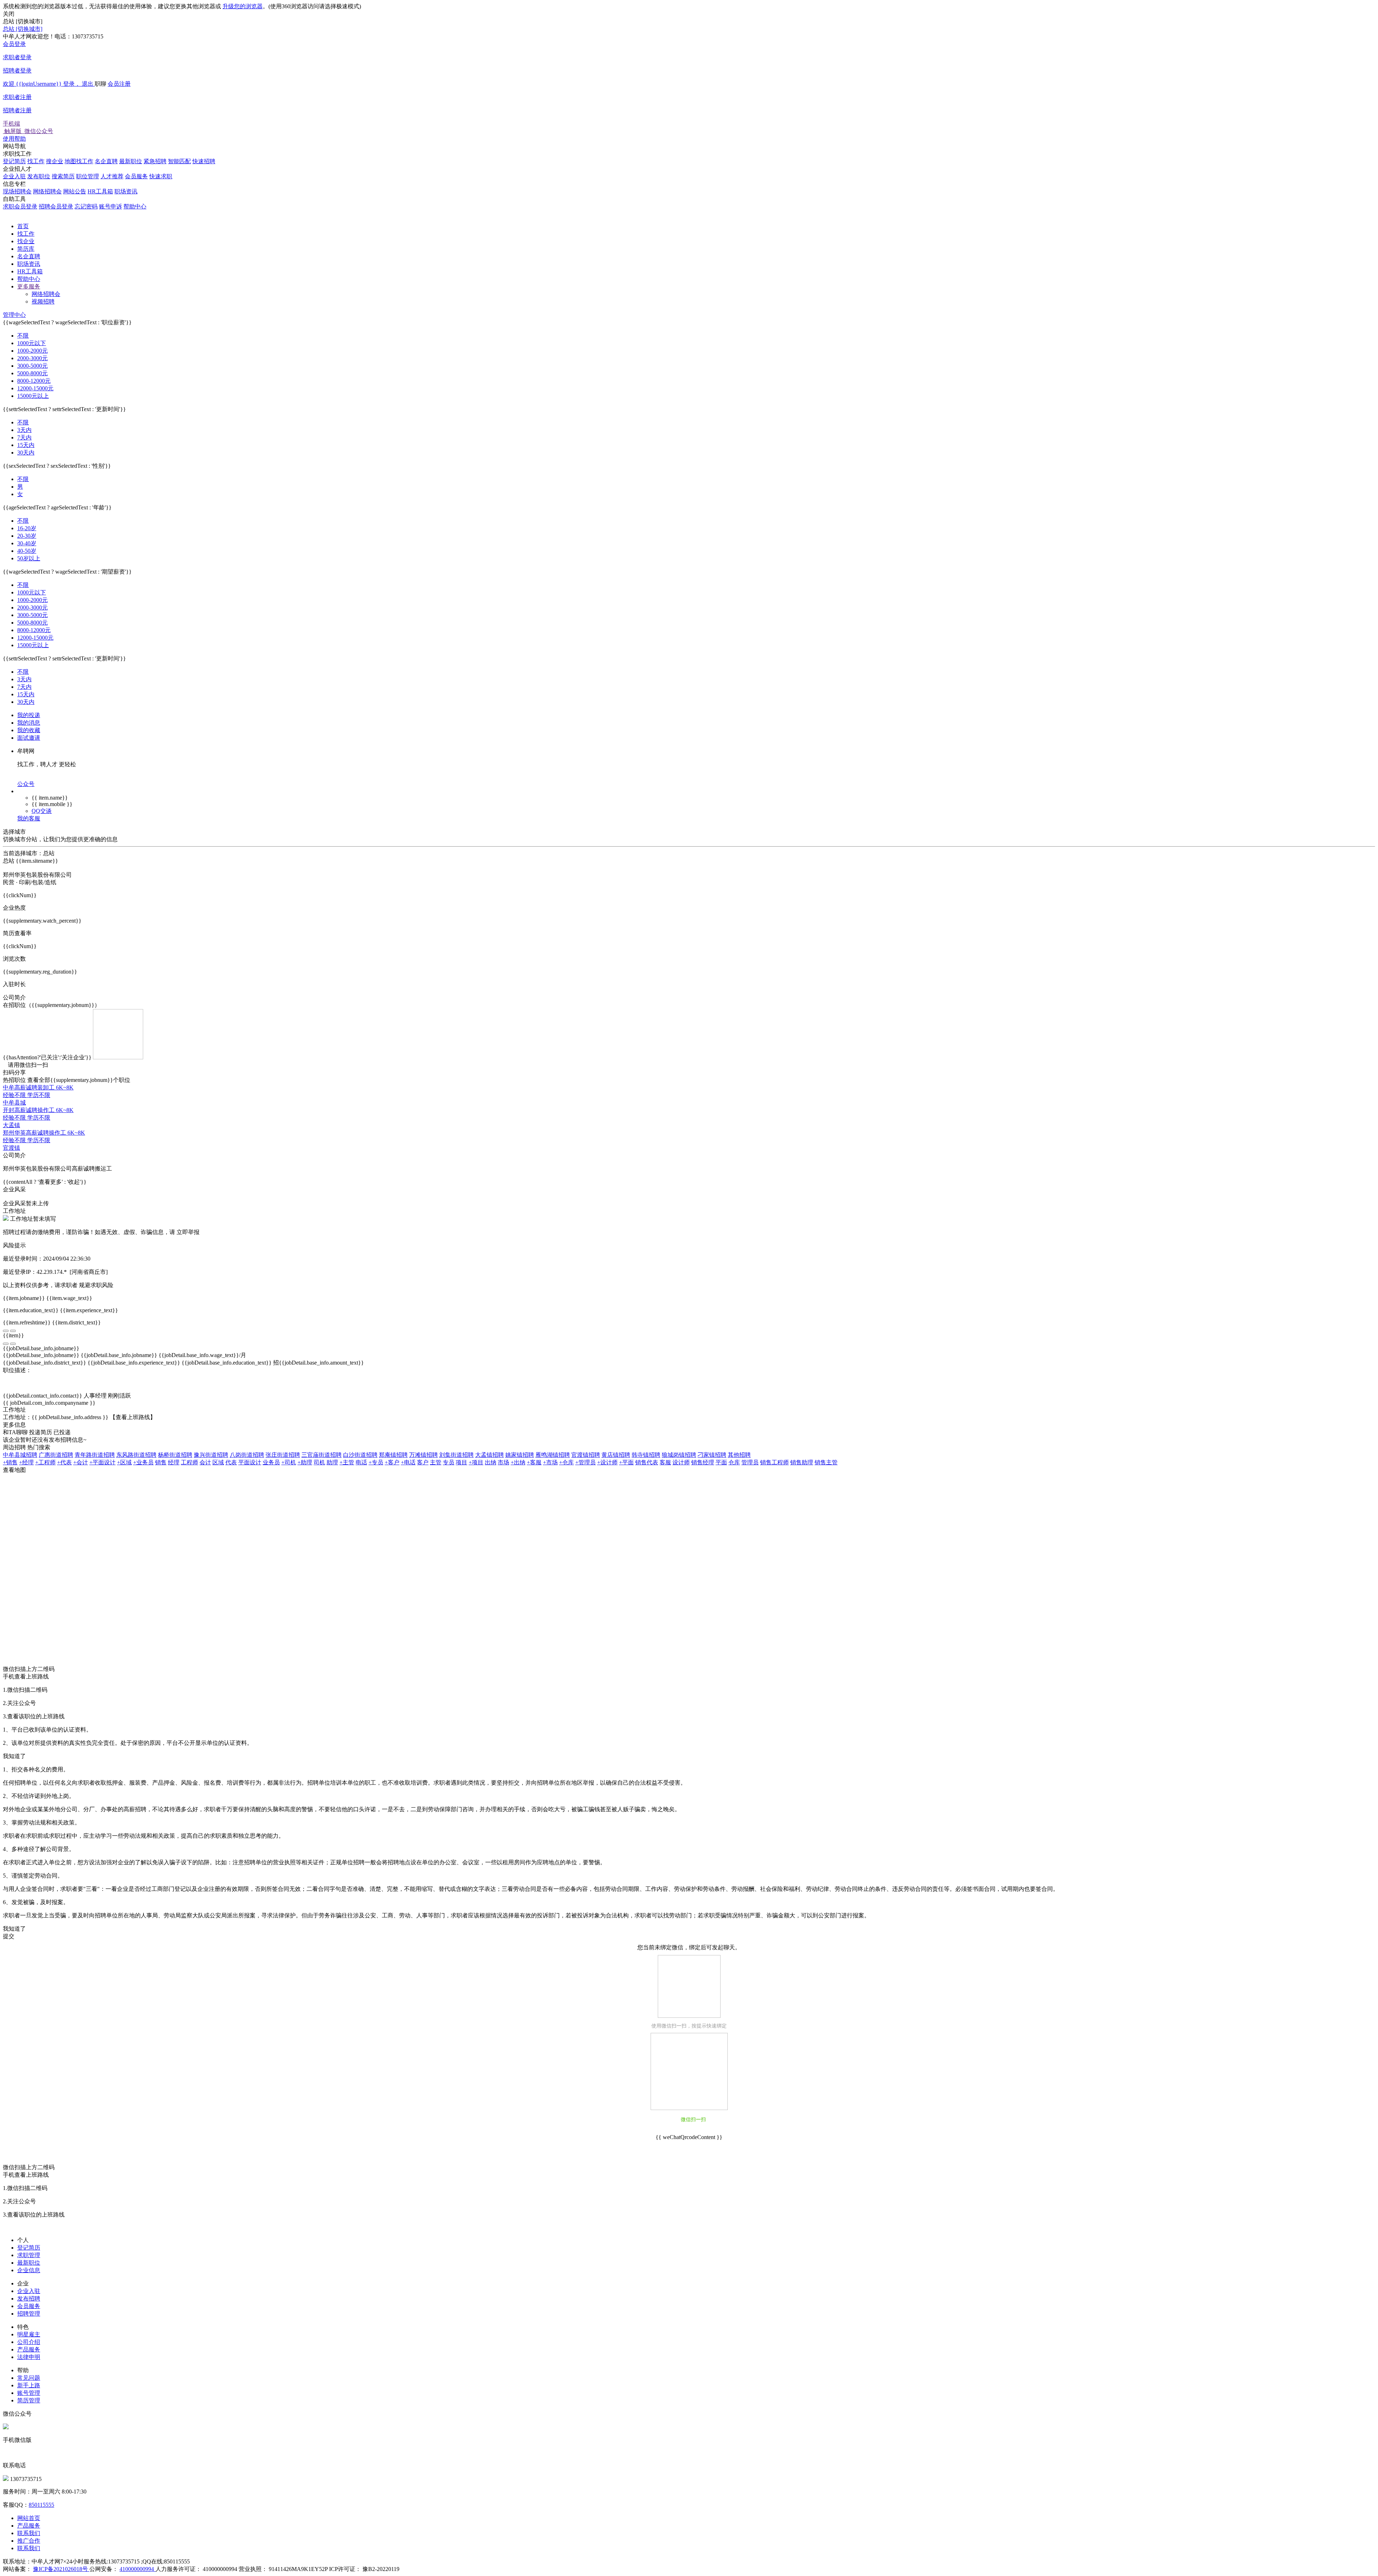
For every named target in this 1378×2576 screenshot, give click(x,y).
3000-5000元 (32, 366)
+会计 (81, 1462)
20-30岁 (27, 536)
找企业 (26, 241)
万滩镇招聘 (423, 1455)
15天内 (26, 445)
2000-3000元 (32, 358)
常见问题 (29, 2378)
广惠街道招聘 (56, 1455)
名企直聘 (106, 161)
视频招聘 (43, 302)
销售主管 (826, 1462)
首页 (23, 226)
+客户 (392, 1462)
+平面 (626, 1462)
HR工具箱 (100, 191)
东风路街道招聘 (136, 1455)
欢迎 (48, 84)
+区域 (124, 1462)
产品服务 (29, 2349)
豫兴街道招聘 (211, 1455)
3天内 (24, 430)
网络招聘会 (47, 191)
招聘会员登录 (56, 206)
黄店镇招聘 (616, 1455)
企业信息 (29, 2270)
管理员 (750, 1462)
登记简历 (14, 161)
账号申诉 (111, 206)
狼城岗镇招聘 (679, 1455)
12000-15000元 (35, 388)
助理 (332, 1462)
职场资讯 (126, 191)
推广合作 (29, 2541)
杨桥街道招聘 (175, 1455)
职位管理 (88, 176)
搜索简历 (63, 176)
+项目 (476, 1462)
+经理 (26, 1462)
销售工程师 (774, 1462)
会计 (205, 1462)
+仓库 (566, 1462)
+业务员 (143, 1462)
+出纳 (518, 1462)
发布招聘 (29, 2299)
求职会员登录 (20, 206)
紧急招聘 (155, 161)
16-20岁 (27, 528)
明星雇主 (29, 2334)
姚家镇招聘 (520, 1455)
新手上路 (29, 2385)
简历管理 (29, 2400)
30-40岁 (27, 543)
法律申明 (29, 2357)
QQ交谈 (42, 811)
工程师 (189, 1462)
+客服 (534, 1462)
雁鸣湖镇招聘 (553, 1455)
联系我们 (29, 2533)
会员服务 (136, 176)
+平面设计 (102, 1462)
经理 (174, 1462)
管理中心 (14, 315)
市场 (503, 1462)
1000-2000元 (32, 351)
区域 (218, 1462)
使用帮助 (14, 139)
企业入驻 (14, 176)
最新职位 (131, 161)
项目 (461, 1462)
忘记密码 (86, 206)
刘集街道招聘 (456, 1455)
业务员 (271, 1462)
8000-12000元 (34, 381)
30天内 (26, 453)
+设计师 (607, 1462)
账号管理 (29, 2393)
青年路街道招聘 (95, 1455)
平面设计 (250, 1462)
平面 (721, 1462)
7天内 (24, 437)
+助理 (305, 1462)
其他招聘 (739, 1455)
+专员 (376, 1462)
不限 (23, 336)
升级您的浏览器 (243, 6)
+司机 (289, 1462)
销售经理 (703, 1462)
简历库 (26, 249)
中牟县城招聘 (20, 1455)
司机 (319, 1462)
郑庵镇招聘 (393, 1455)
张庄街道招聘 (283, 1455)
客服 (665, 1462)
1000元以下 (32, 343)
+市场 (550, 1462)
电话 (361, 1462)
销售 (161, 1462)
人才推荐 (112, 176)
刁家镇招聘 (712, 1455)
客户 (423, 1462)
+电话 (408, 1462)
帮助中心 (135, 206)
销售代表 (647, 1462)
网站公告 (75, 191)
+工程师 (45, 1462)
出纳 (491, 1462)
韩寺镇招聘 (646, 1455)
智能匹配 (179, 161)
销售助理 (802, 1462)
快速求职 (161, 176)
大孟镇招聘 (489, 1455)
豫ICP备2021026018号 (61, 2569)
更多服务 (29, 286)
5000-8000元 (32, 373)
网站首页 (29, 2518)
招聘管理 (29, 2314)
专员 (449, 1462)
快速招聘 (204, 161)
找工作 (36, 161)
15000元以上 (33, 396)
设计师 (681, 1462)
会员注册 (67, 97)
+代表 (64, 1462)
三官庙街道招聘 (322, 1455)
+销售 (10, 1462)
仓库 (734, 1462)
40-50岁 (27, 551)
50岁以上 (29, 558)
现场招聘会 (17, 191)
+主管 (347, 1462)
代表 (231, 1462)
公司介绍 (29, 2342)
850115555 (41, 2505)
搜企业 (55, 161)
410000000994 (137, 2569)
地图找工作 (79, 161)
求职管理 (29, 2255)
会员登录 (17, 57)
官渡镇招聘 (586, 1455)
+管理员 (585, 1462)
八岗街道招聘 (247, 1455)
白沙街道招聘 (360, 1455)
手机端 (28, 127)
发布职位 (39, 176)
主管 (436, 1462)
